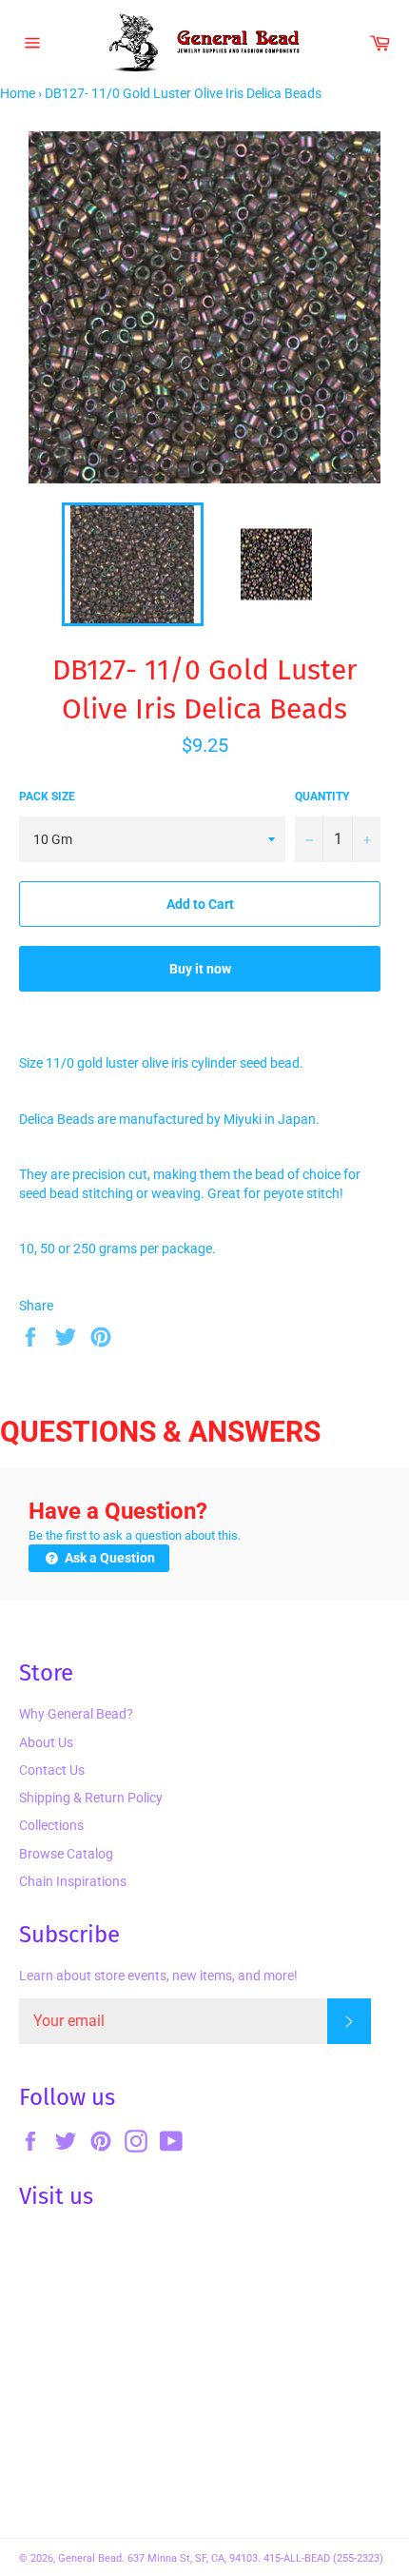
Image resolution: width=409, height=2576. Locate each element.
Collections (51, 1825)
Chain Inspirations (73, 1881)
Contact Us (52, 1770)
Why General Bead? (76, 1714)
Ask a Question (108, 1558)
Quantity (322, 796)
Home (18, 93)
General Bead (90, 2558)
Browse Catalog (66, 1854)
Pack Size (47, 796)
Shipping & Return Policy (91, 1798)
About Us (46, 1742)
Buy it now (200, 969)
